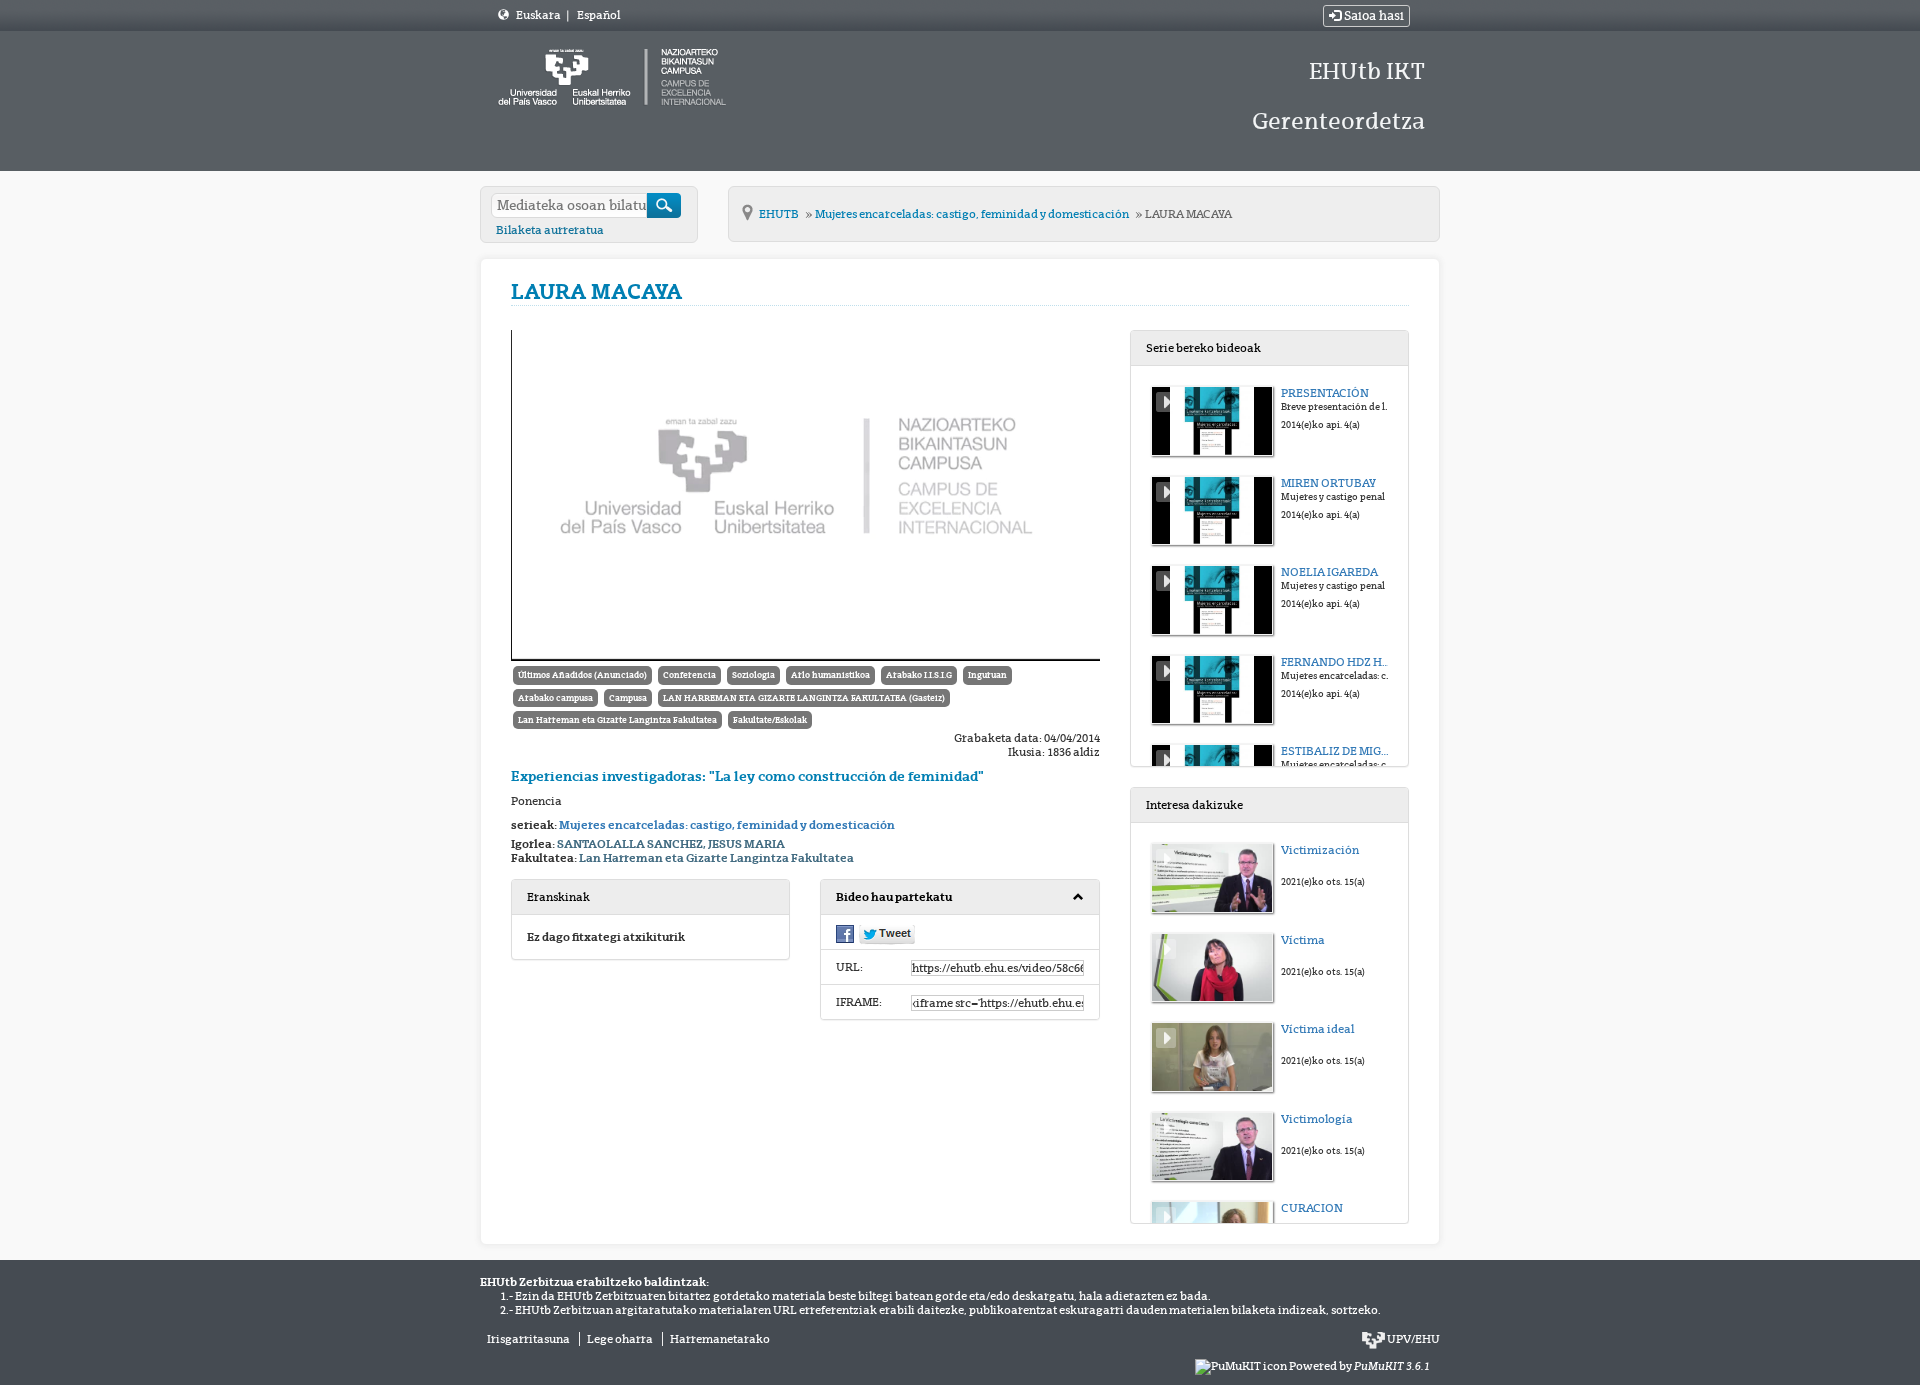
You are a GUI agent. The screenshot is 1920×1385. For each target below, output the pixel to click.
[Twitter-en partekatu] (887, 934)
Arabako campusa (555, 698)
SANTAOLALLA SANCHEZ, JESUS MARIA (671, 844)
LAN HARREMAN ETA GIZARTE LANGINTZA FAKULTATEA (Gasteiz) (804, 698)
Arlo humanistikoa (830, 675)
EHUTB (780, 214)
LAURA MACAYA (1188, 214)
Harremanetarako (720, 1339)
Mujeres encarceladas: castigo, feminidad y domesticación (973, 214)
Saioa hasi (1372, 16)
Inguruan (987, 675)
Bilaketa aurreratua (550, 230)
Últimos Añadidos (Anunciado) (582, 675)
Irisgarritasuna (528, 1339)
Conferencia (689, 675)
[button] (959, 897)
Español (598, 15)
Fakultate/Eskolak (770, 720)
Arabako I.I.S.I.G (919, 675)
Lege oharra (620, 1339)
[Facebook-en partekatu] (845, 933)
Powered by (1359, 1366)
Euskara (539, 15)
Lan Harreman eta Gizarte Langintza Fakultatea (617, 720)
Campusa (628, 698)
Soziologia (753, 675)
